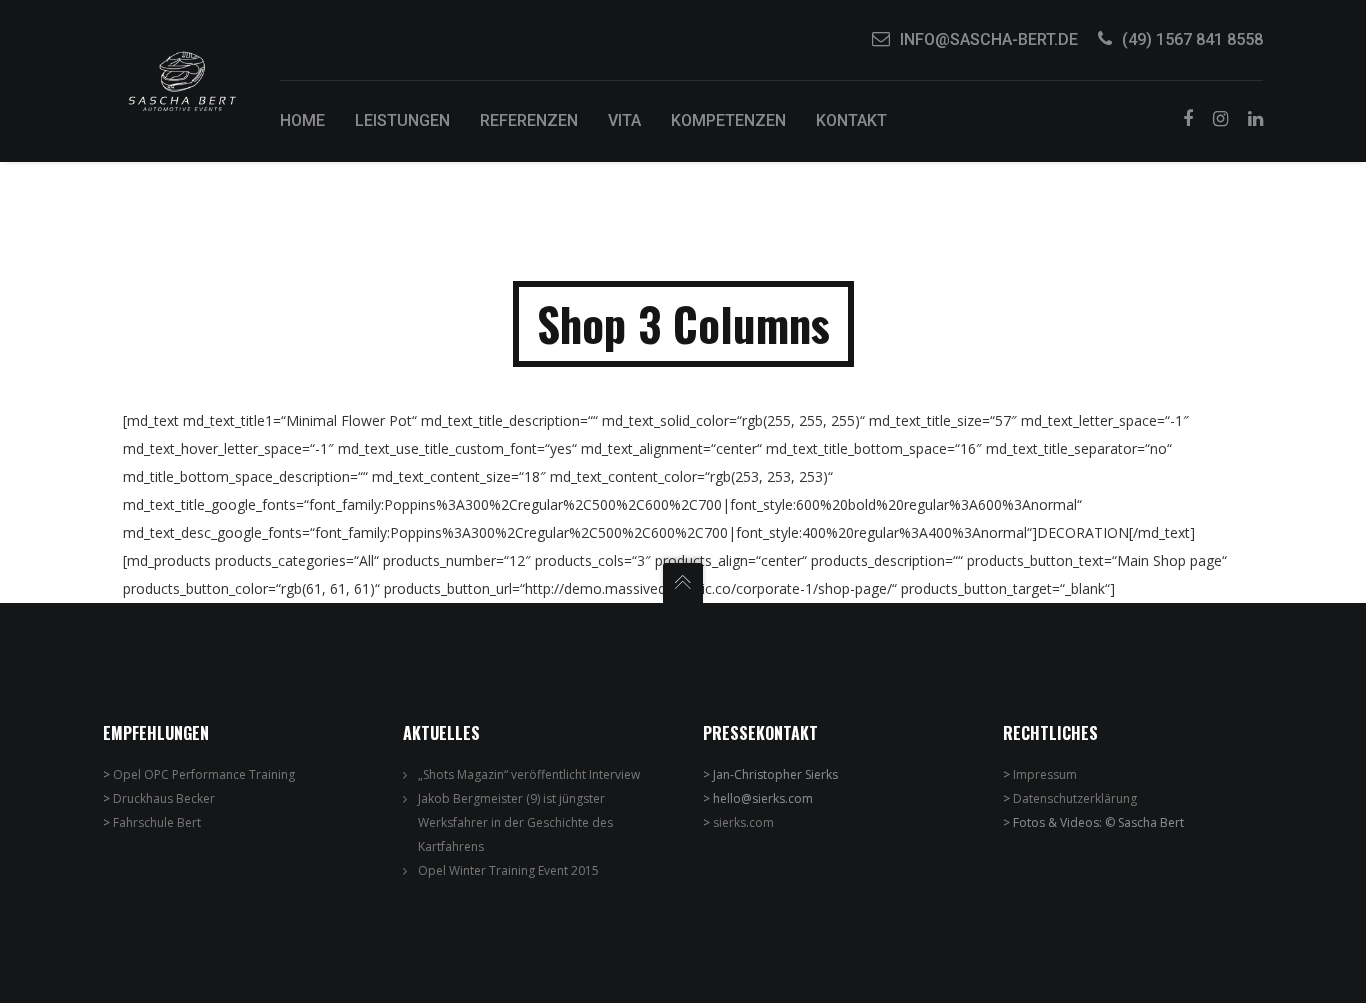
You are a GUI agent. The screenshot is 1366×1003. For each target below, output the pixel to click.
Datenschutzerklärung (1075, 798)
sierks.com (743, 822)
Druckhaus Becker (164, 798)
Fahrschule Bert (157, 822)
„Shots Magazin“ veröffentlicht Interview (529, 774)
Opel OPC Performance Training (204, 774)
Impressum (1045, 774)
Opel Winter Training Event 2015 (508, 870)
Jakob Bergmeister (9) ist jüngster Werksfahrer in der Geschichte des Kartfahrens (515, 822)
